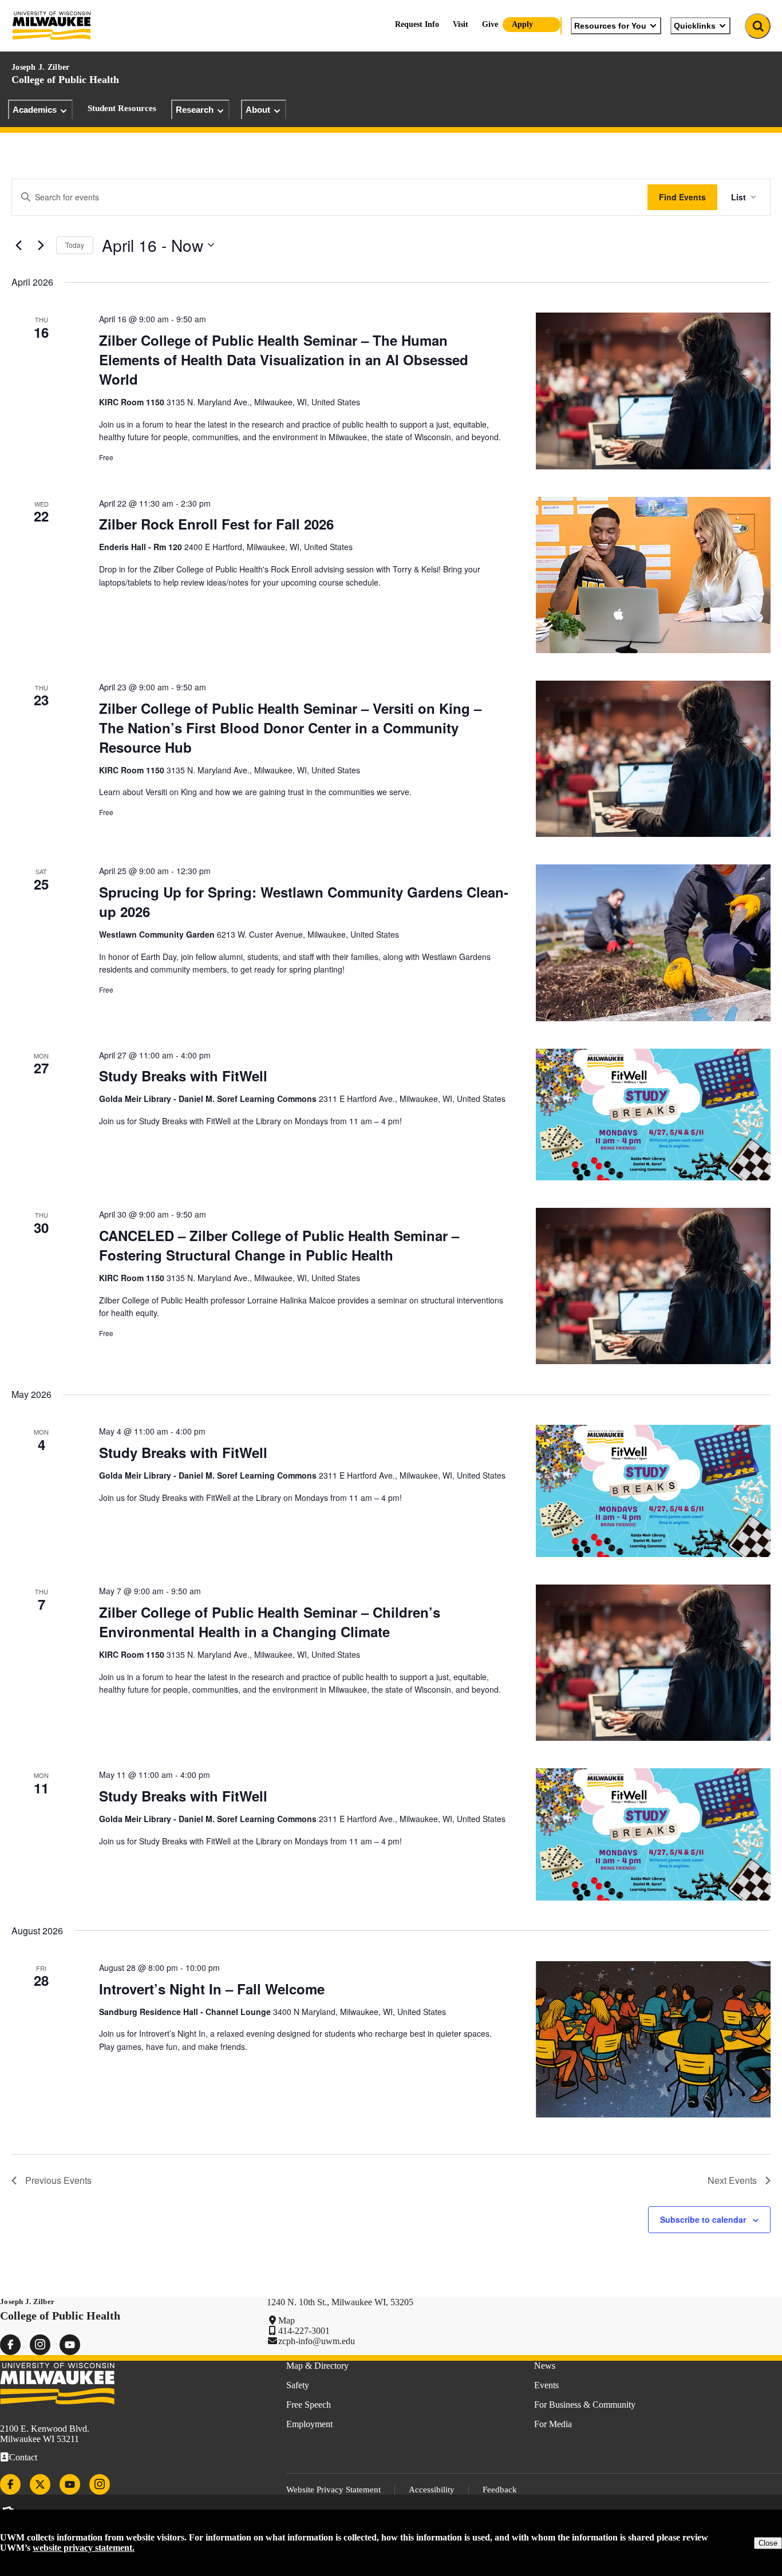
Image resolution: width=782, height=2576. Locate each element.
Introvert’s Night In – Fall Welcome (212, 1989)
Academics (35, 110)
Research (195, 110)
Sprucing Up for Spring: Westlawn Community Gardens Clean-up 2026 (304, 902)
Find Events (682, 197)
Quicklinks (695, 26)
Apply (522, 24)
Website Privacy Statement (333, 2490)
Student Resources (122, 108)
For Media (553, 2424)
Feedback (500, 2490)
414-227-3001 (304, 2331)
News (545, 2366)
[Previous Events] (18, 245)
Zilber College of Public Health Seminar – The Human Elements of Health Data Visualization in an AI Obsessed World (284, 359)
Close (768, 2543)
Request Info (417, 24)
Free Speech (309, 2405)
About (258, 110)
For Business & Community (585, 2405)
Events (546, 2385)
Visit (461, 24)
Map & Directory (317, 2366)
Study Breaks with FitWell (183, 1076)
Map (287, 2320)
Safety (298, 2385)
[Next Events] (41, 245)
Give (490, 24)
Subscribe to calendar (703, 2219)
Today (75, 245)
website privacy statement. (84, 2548)
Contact (23, 2457)
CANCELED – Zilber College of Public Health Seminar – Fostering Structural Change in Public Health (279, 1245)
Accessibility (432, 2490)
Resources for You (610, 26)
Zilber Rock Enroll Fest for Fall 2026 (216, 524)
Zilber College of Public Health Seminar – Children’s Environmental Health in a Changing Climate (270, 1622)
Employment (309, 2424)
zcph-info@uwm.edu (317, 2341)
